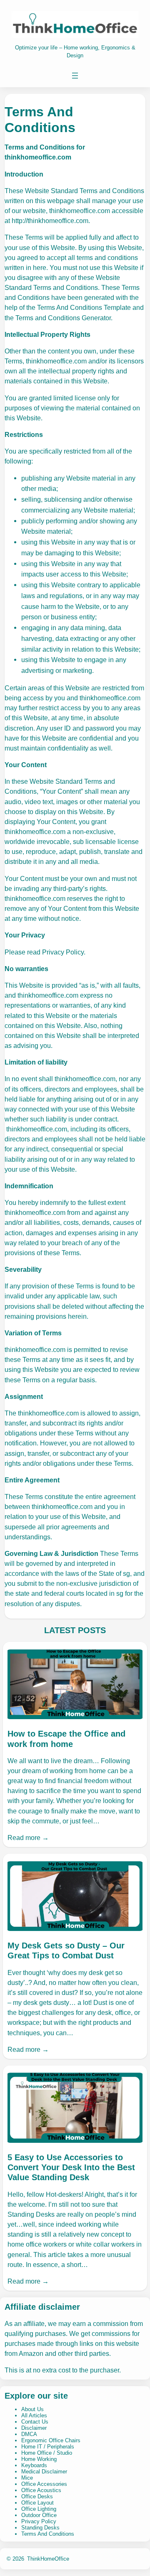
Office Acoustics (41, 2490)
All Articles (34, 2415)
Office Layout (37, 2503)
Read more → (28, 1838)
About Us (32, 2409)
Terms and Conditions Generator (63, 318)
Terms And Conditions (48, 2534)
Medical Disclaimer (44, 2472)
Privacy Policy (39, 2521)
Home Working (39, 2459)
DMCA (29, 2434)
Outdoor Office (39, 2515)
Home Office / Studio (47, 2453)
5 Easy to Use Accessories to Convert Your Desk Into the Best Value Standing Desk (71, 2167)
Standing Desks (40, 2528)
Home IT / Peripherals (48, 2447)
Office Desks (37, 2496)
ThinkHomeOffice (48, 2559)
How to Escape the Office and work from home (66, 1739)
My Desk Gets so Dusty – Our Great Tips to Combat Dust (66, 1950)
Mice (27, 2478)
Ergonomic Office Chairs (51, 2440)
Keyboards (34, 2465)
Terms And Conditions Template (84, 307)
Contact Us (35, 2422)
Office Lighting (39, 2509)
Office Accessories (44, 2484)
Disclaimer (34, 2428)
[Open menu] (75, 76)
